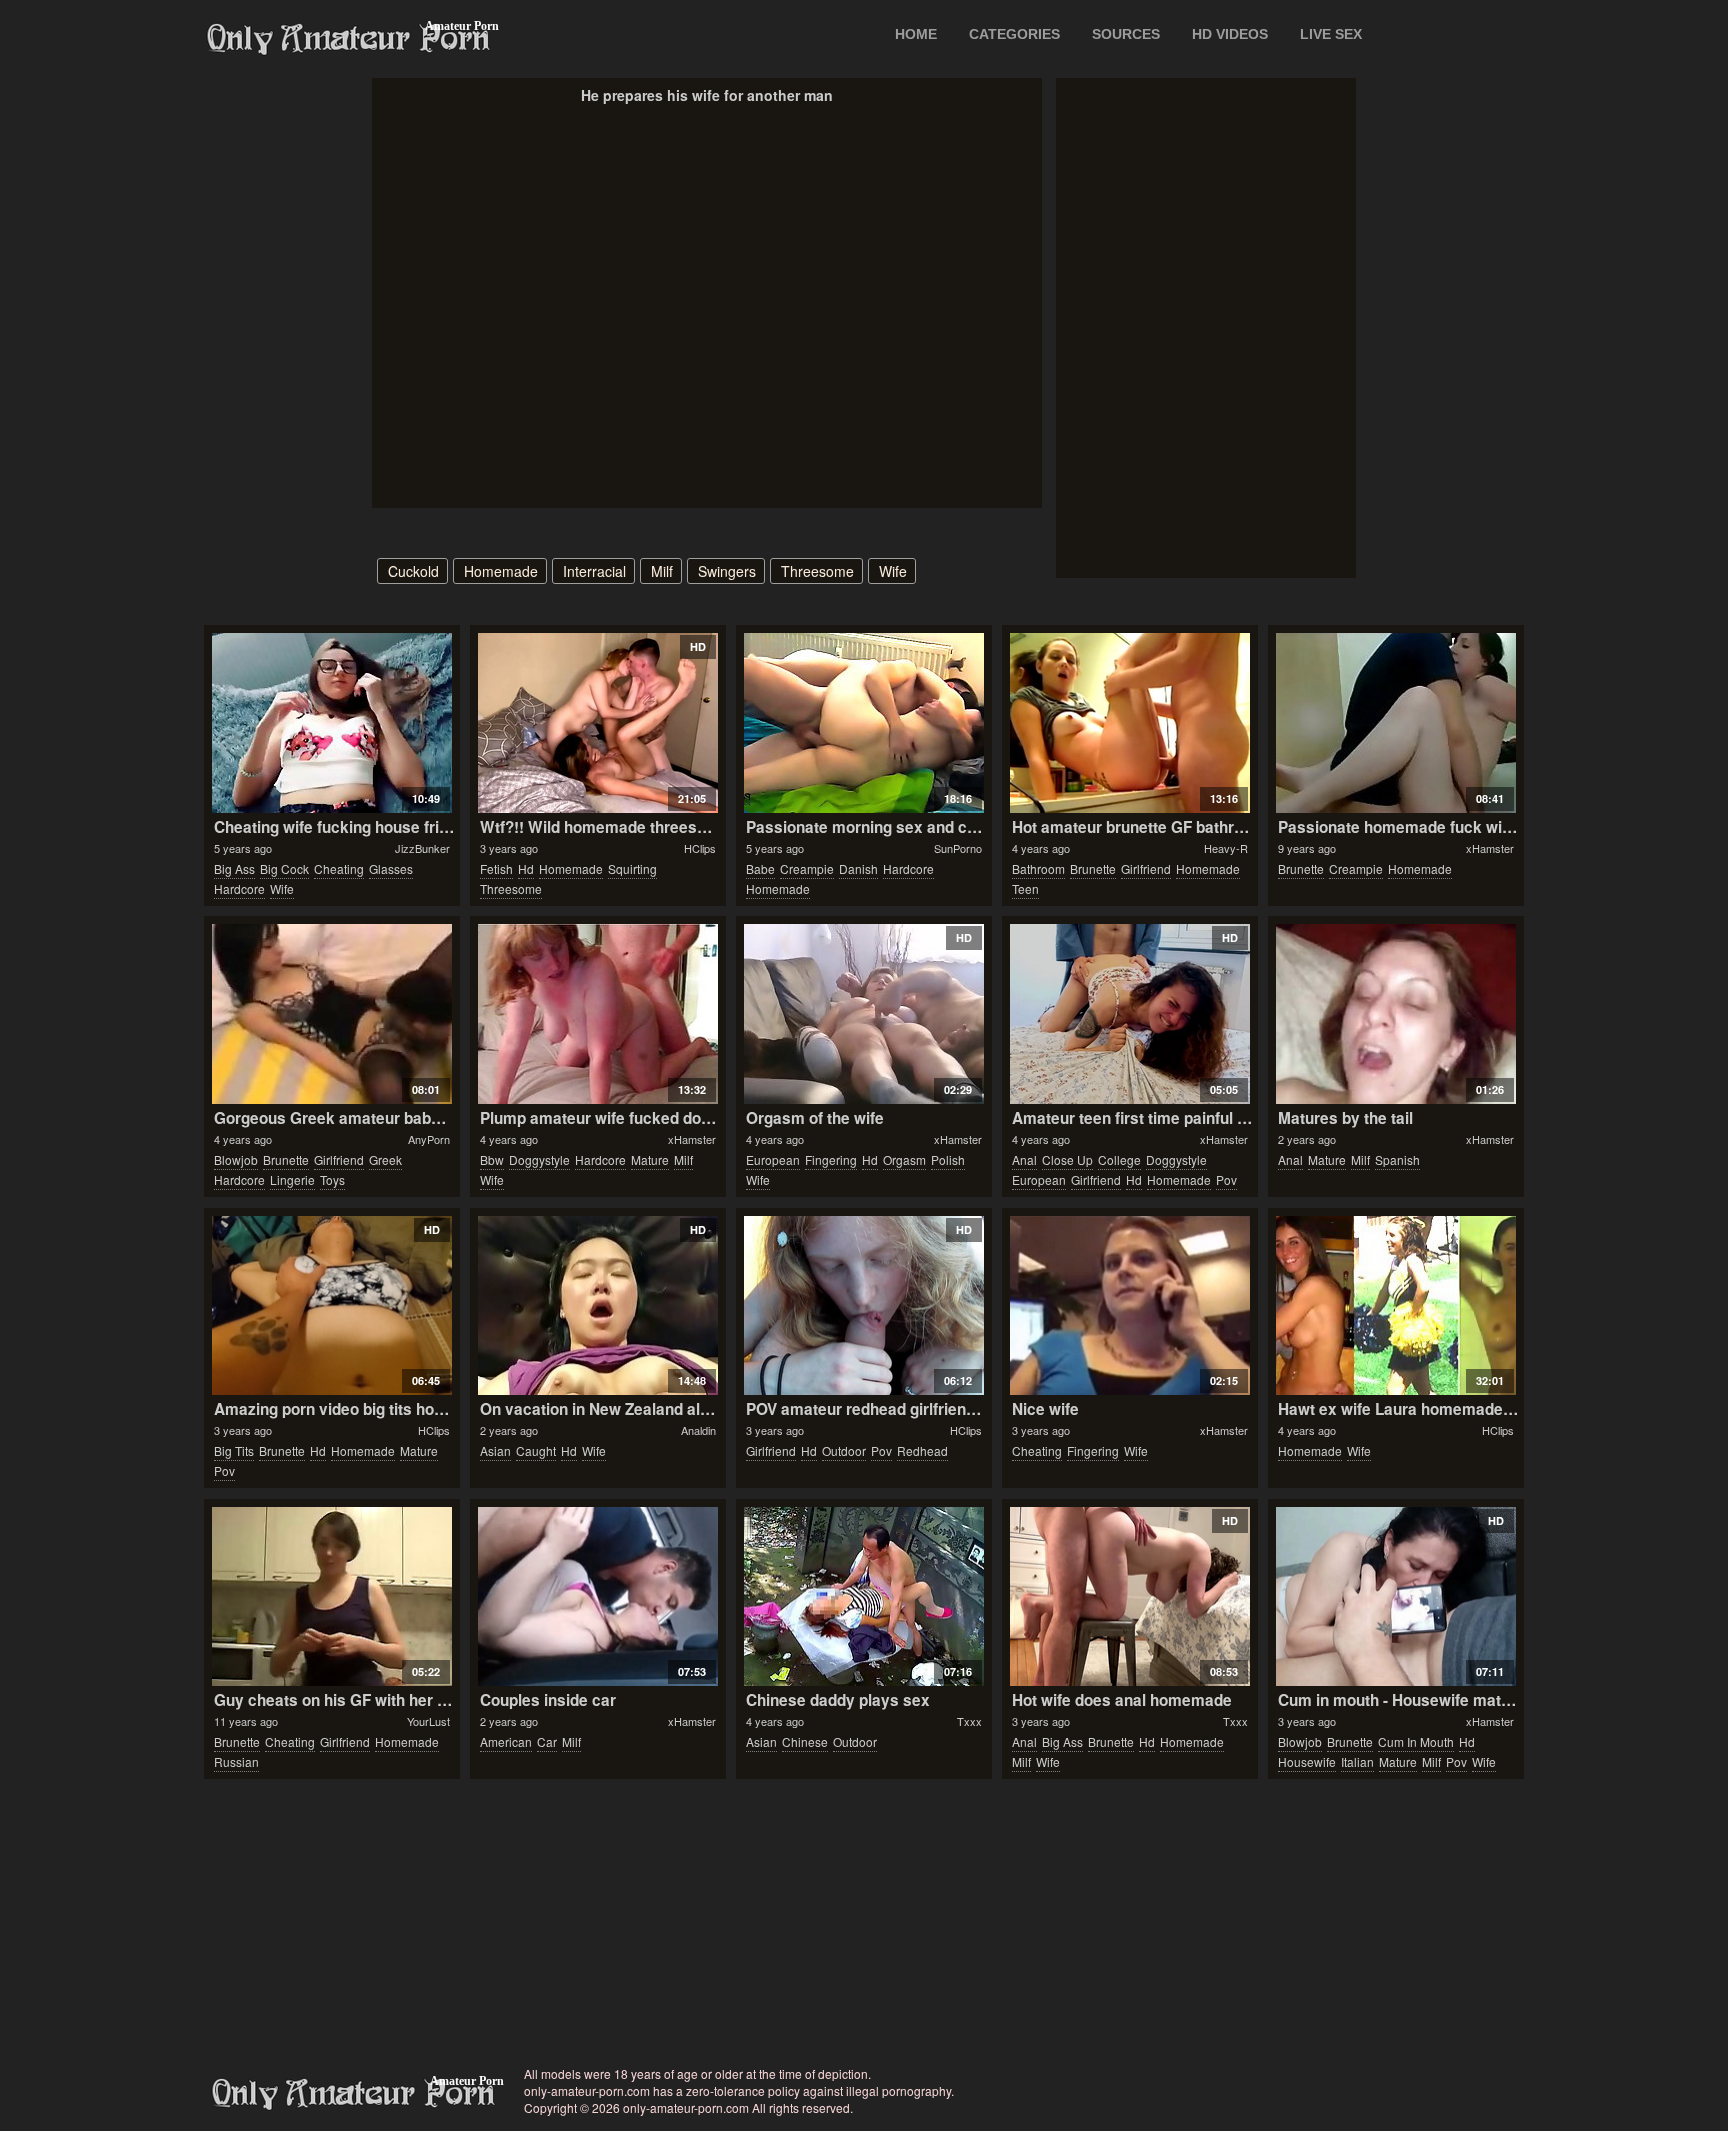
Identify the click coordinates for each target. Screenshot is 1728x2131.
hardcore (239, 888)
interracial (594, 571)
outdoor (844, 1450)
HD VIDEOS (1230, 34)
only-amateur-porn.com (354, 2094)
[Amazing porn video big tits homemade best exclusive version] (331, 1306)
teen (1025, 888)
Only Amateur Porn (349, 39)
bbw (492, 1159)
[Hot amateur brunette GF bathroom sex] (1129, 723)
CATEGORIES (1014, 34)
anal (1024, 1159)
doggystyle (539, 1159)
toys (332, 1179)
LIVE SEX (1331, 34)
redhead (922, 1450)
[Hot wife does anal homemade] (1129, 1597)
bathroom (1038, 868)
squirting (632, 868)
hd (526, 868)
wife (893, 571)
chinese (805, 1741)
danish (858, 868)
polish (948, 1159)
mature (650, 1159)
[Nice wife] (1129, 1306)
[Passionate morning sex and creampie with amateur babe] (863, 723)
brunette (1093, 868)
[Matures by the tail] (1395, 1014)
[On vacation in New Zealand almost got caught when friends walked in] (597, 1306)
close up (1067, 1159)
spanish (1397, 1159)
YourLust (428, 1721)
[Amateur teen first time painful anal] (1129, 1014)
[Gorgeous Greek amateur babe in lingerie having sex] (331, 1014)
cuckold (413, 571)
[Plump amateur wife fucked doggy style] (597, 1014)
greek (385, 1159)
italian (1357, 1761)
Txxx (969, 1721)
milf (662, 571)
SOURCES (1126, 34)
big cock (284, 868)
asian (495, 1450)
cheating (339, 868)
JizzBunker (422, 848)
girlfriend (1146, 868)
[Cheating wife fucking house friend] (331, 723)
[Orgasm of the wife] (863, 1014)
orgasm (904, 1159)
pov (1226, 1179)
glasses (391, 868)
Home (916, 34)
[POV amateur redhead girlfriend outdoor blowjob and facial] (863, 1306)
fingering (831, 1159)
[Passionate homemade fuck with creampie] (1395, 723)
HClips (700, 848)
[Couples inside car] (597, 1597)
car (547, 1741)
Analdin (698, 1430)
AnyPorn (429, 1139)
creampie (807, 868)
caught (536, 1450)
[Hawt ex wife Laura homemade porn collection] (1395, 1306)
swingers (727, 571)
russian (236, 1761)
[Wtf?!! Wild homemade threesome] (597, 723)
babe (760, 868)
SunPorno (958, 848)
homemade (501, 571)
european (773, 1159)
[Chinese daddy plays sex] (863, 1597)
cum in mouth (1416, 1741)
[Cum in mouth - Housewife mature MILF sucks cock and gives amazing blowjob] (1395, 1597)
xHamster (1490, 848)
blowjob (236, 1159)
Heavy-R (1226, 848)
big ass (234, 868)
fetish (496, 868)
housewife (1307, 1761)
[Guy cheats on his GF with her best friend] (331, 1597)
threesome (817, 571)
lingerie (292, 1179)
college (1119, 1159)
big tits (234, 1450)
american (506, 1741)
